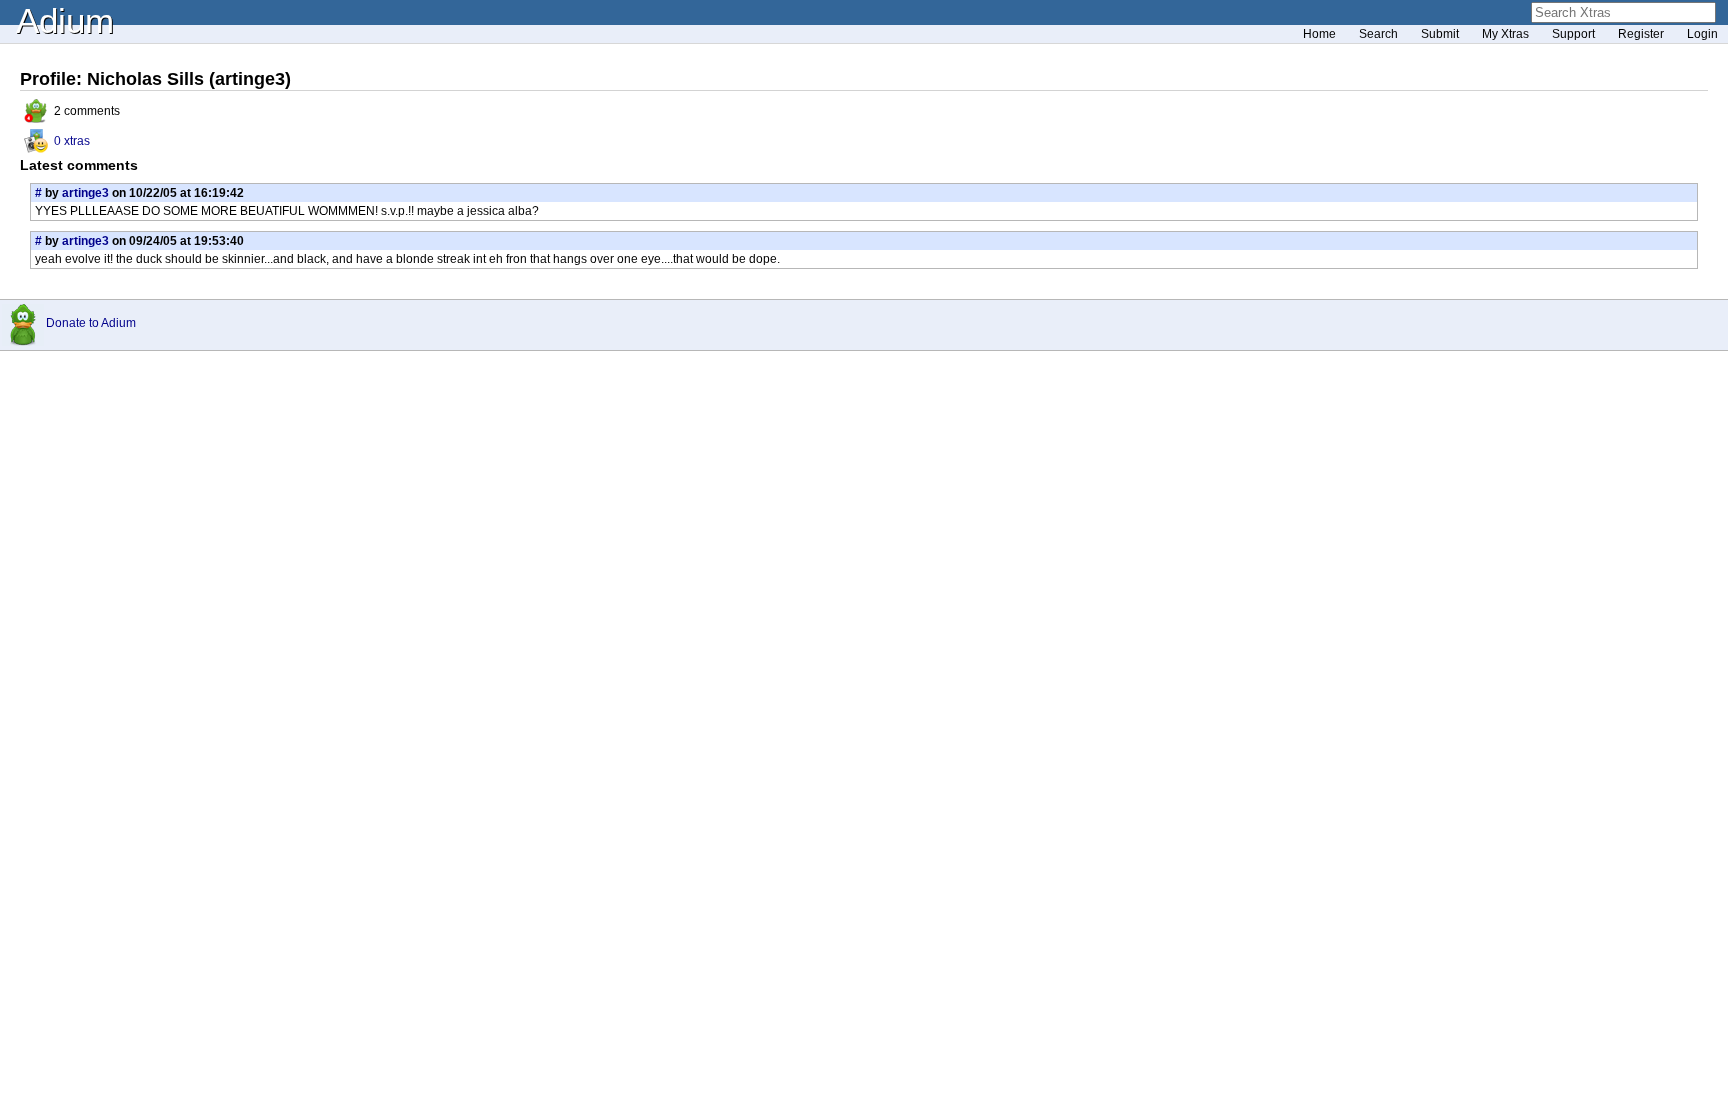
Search (1378, 34)
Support (1573, 34)
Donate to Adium (91, 323)
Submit (1440, 34)
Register (1641, 34)
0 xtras (72, 141)
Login (1702, 34)
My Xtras (1505, 34)
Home (1319, 34)
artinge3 (85, 193)
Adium (65, 20)
